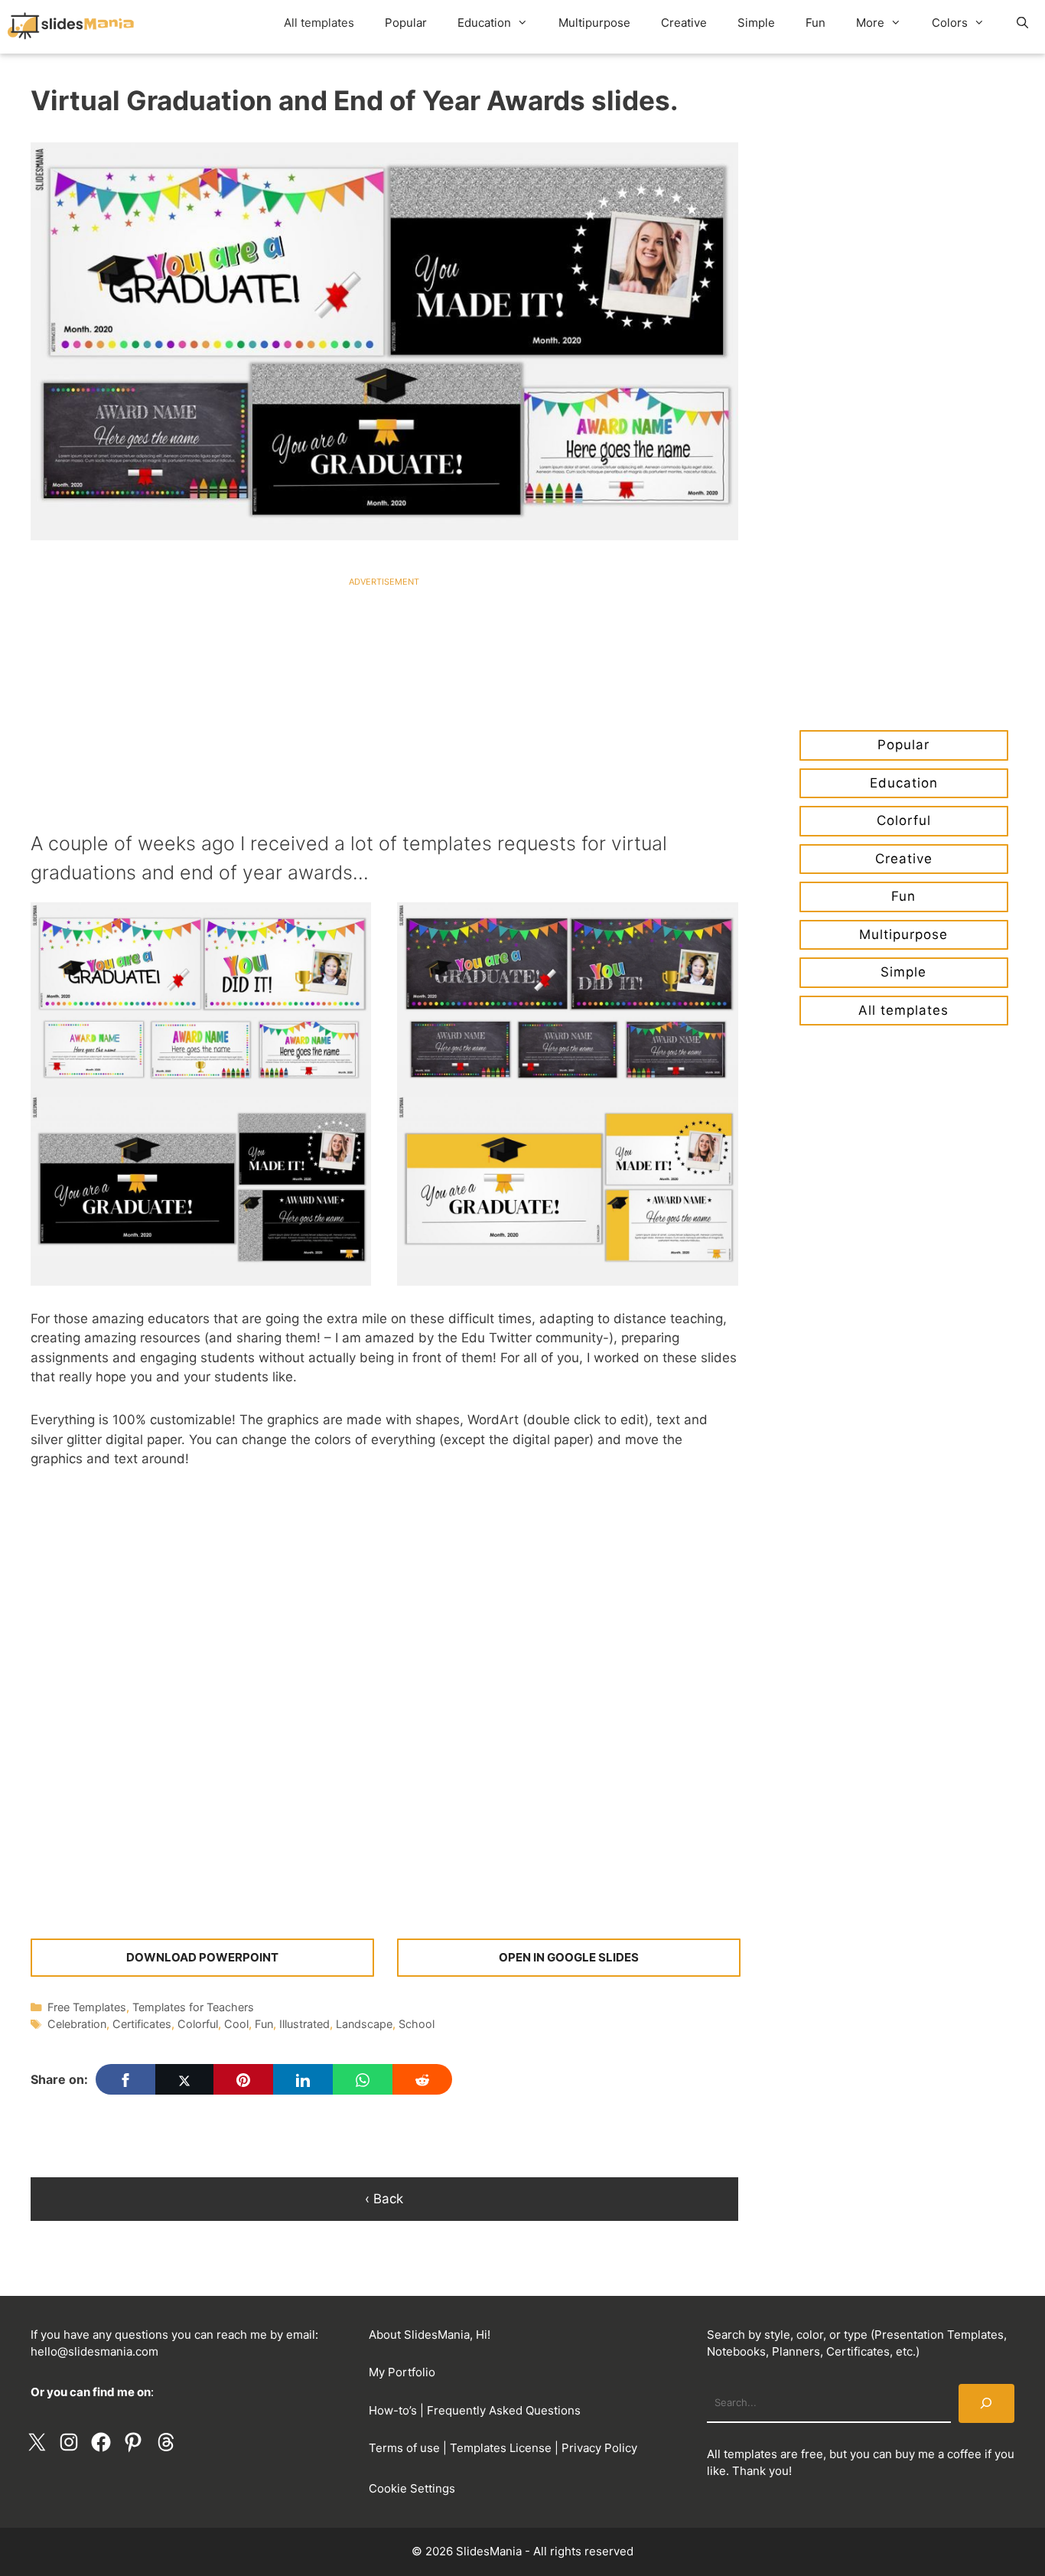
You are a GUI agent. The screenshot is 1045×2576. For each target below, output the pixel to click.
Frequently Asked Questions (504, 2410)
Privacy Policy (599, 2448)
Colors (950, 23)
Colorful (198, 2024)
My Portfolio (402, 2372)
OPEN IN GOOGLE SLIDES (569, 1957)
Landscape (364, 2024)
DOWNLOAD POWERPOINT (202, 1957)
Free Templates (87, 2007)
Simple (756, 23)
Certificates (142, 2024)
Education (484, 23)
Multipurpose (594, 23)
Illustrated (304, 2024)
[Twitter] (184, 2079)
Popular (406, 23)
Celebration (77, 2024)
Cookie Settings (412, 2488)
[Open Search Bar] (1022, 23)
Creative (684, 23)
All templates (319, 23)
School (417, 2024)
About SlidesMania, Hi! (430, 2335)
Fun (815, 23)
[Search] (986, 2403)
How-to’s (393, 2410)
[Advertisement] (384, 693)
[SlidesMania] (79, 27)
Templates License (501, 2448)
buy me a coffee (938, 2454)
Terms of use (404, 2448)
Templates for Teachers (193, 2007)
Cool (236, 2024)
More (870, 23)
